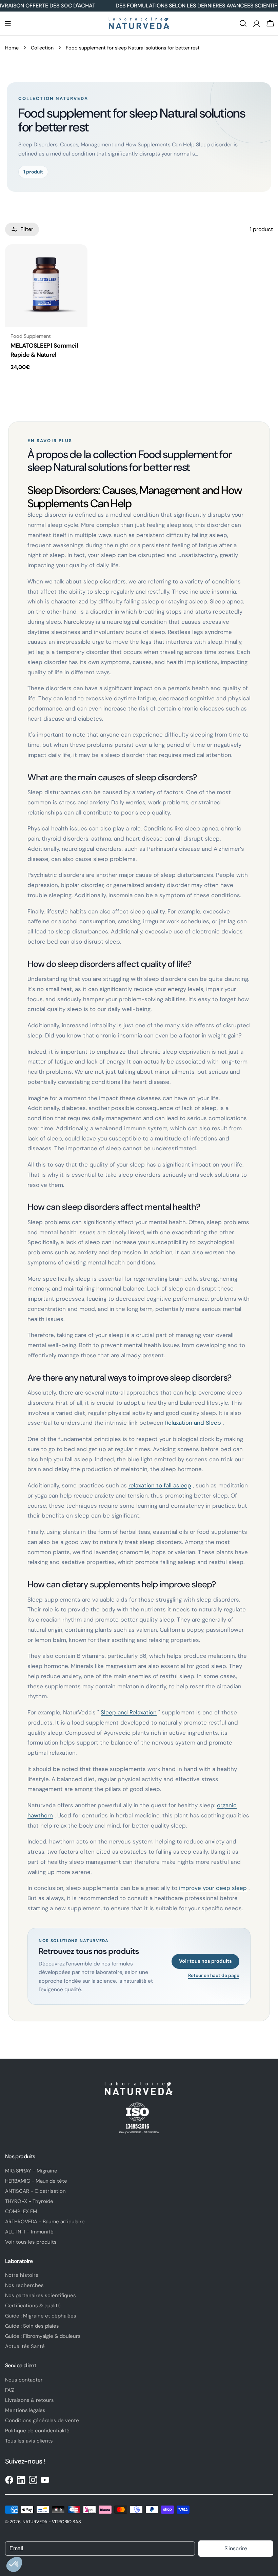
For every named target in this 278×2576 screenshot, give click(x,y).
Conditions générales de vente (42, 2420)
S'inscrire (236, 2548)
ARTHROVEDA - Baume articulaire (45, 2222)
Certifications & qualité (33, 2306)
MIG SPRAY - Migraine (31, 2171)
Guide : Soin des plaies (32, 2326)
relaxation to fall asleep (160, 1485)
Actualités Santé (25, 2346)
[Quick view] (78, 259)
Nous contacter (24, 2380)
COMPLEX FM (21, 2211)
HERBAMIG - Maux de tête (36, 2181)
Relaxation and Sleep (193, 1423)
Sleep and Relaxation (129, 1712)
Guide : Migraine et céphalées (41, 2316)
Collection (42, 48)
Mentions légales (25, 2410)
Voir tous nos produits (205, 1961)
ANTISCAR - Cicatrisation (35, 2191)
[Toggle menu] (8, 23)
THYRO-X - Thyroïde (29, 2201)
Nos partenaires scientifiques (41, 2295)
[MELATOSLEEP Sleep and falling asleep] (46, 285)
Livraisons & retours (29, 2400)
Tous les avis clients (29, 2441)
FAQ (10, 2390)
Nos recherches (24, 2285)
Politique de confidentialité (37, 2431)
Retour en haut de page (214, 1976)
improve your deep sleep (213, 1888)
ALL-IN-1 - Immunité (29, 2232)
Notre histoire (22, 2275)
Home (12, 48)
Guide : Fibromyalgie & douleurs (43, 2336)
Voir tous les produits (31, 2242)
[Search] (243, 23)
